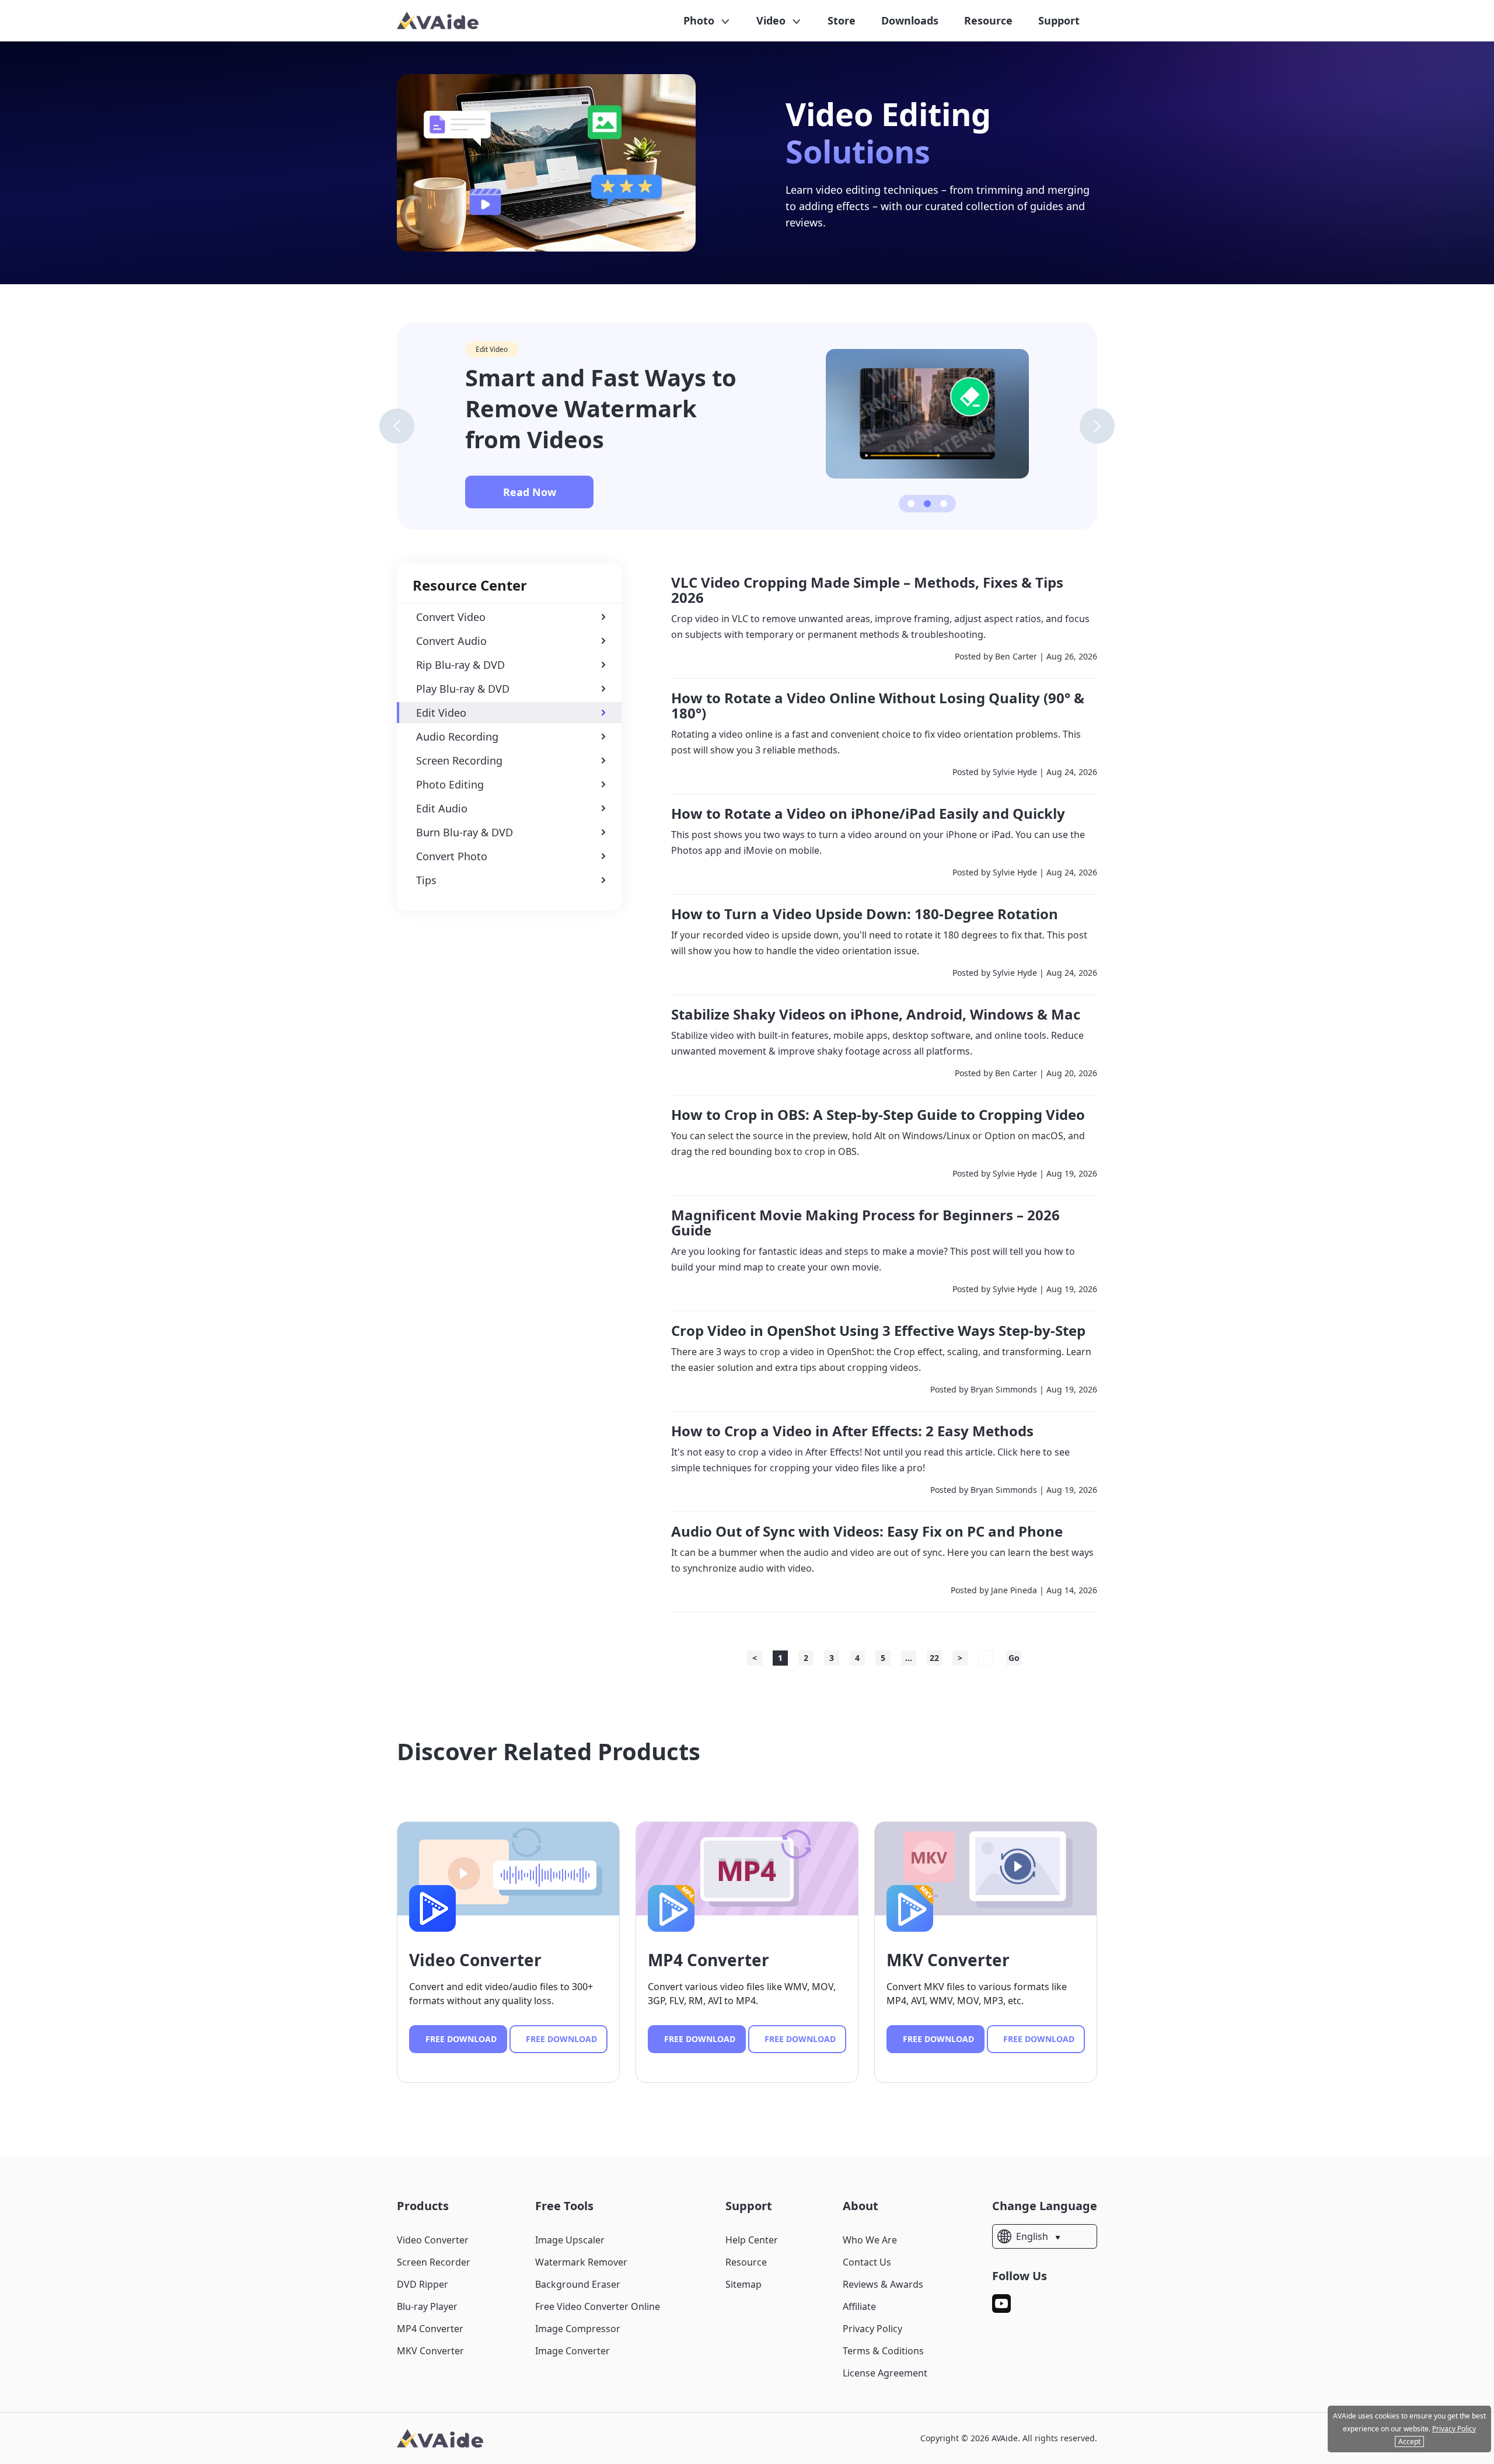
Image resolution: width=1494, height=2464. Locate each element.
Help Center (752, 2240)
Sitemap (743, 2284)
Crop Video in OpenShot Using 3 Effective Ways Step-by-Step (878, 1331)
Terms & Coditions (883, 2351)
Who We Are (870, 2240)
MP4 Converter (708, 1960)
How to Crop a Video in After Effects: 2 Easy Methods (852, 1431)
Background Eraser (578, 2284)
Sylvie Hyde (1015, 772)
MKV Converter (948, 1960)
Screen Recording (459, 760)
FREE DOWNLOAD (461, 2039)
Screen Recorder (434, 2262)
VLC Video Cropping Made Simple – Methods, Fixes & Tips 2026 (867, 590)
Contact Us (867, 2262)
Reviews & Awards (883, 2284)
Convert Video (451, 617)
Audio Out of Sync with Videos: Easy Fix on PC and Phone (867, 1531)
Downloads (910, 20)
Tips (426, 880)
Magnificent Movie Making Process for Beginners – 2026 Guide (865, 1223)
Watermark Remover (581, 2262)
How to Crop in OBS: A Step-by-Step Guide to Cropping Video (878, 1115)
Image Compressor (578, 2329)
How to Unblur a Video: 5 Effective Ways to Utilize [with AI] (608, 408)
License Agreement (885, 2373)
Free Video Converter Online (598, 2306)
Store (842, 20)
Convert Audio (451, 641)
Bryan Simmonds (1004, 1389)
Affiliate (859, 2306)
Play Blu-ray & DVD (463, 689)
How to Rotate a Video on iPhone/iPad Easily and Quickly (868, 814)
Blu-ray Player (427, 2306)
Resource (988, 20)
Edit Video (492, 349)
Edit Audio (442, 808)
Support (1059, 20)
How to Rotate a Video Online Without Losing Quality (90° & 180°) (878, 706)
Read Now (530, 492)
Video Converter (475, 1960)
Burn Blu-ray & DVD (465, 832)
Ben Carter (1016, 656)
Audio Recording (457, 737)
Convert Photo (452, 856)
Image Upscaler (570, 2240)
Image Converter (573, 2351)
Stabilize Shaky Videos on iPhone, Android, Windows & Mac (876, 1014)
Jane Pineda (1014, 1590)
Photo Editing (450, 784)
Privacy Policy (872, 2329)
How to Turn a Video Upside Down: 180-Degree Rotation (865, 914)
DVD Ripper (423, 2284)
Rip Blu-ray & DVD (460, 665)
